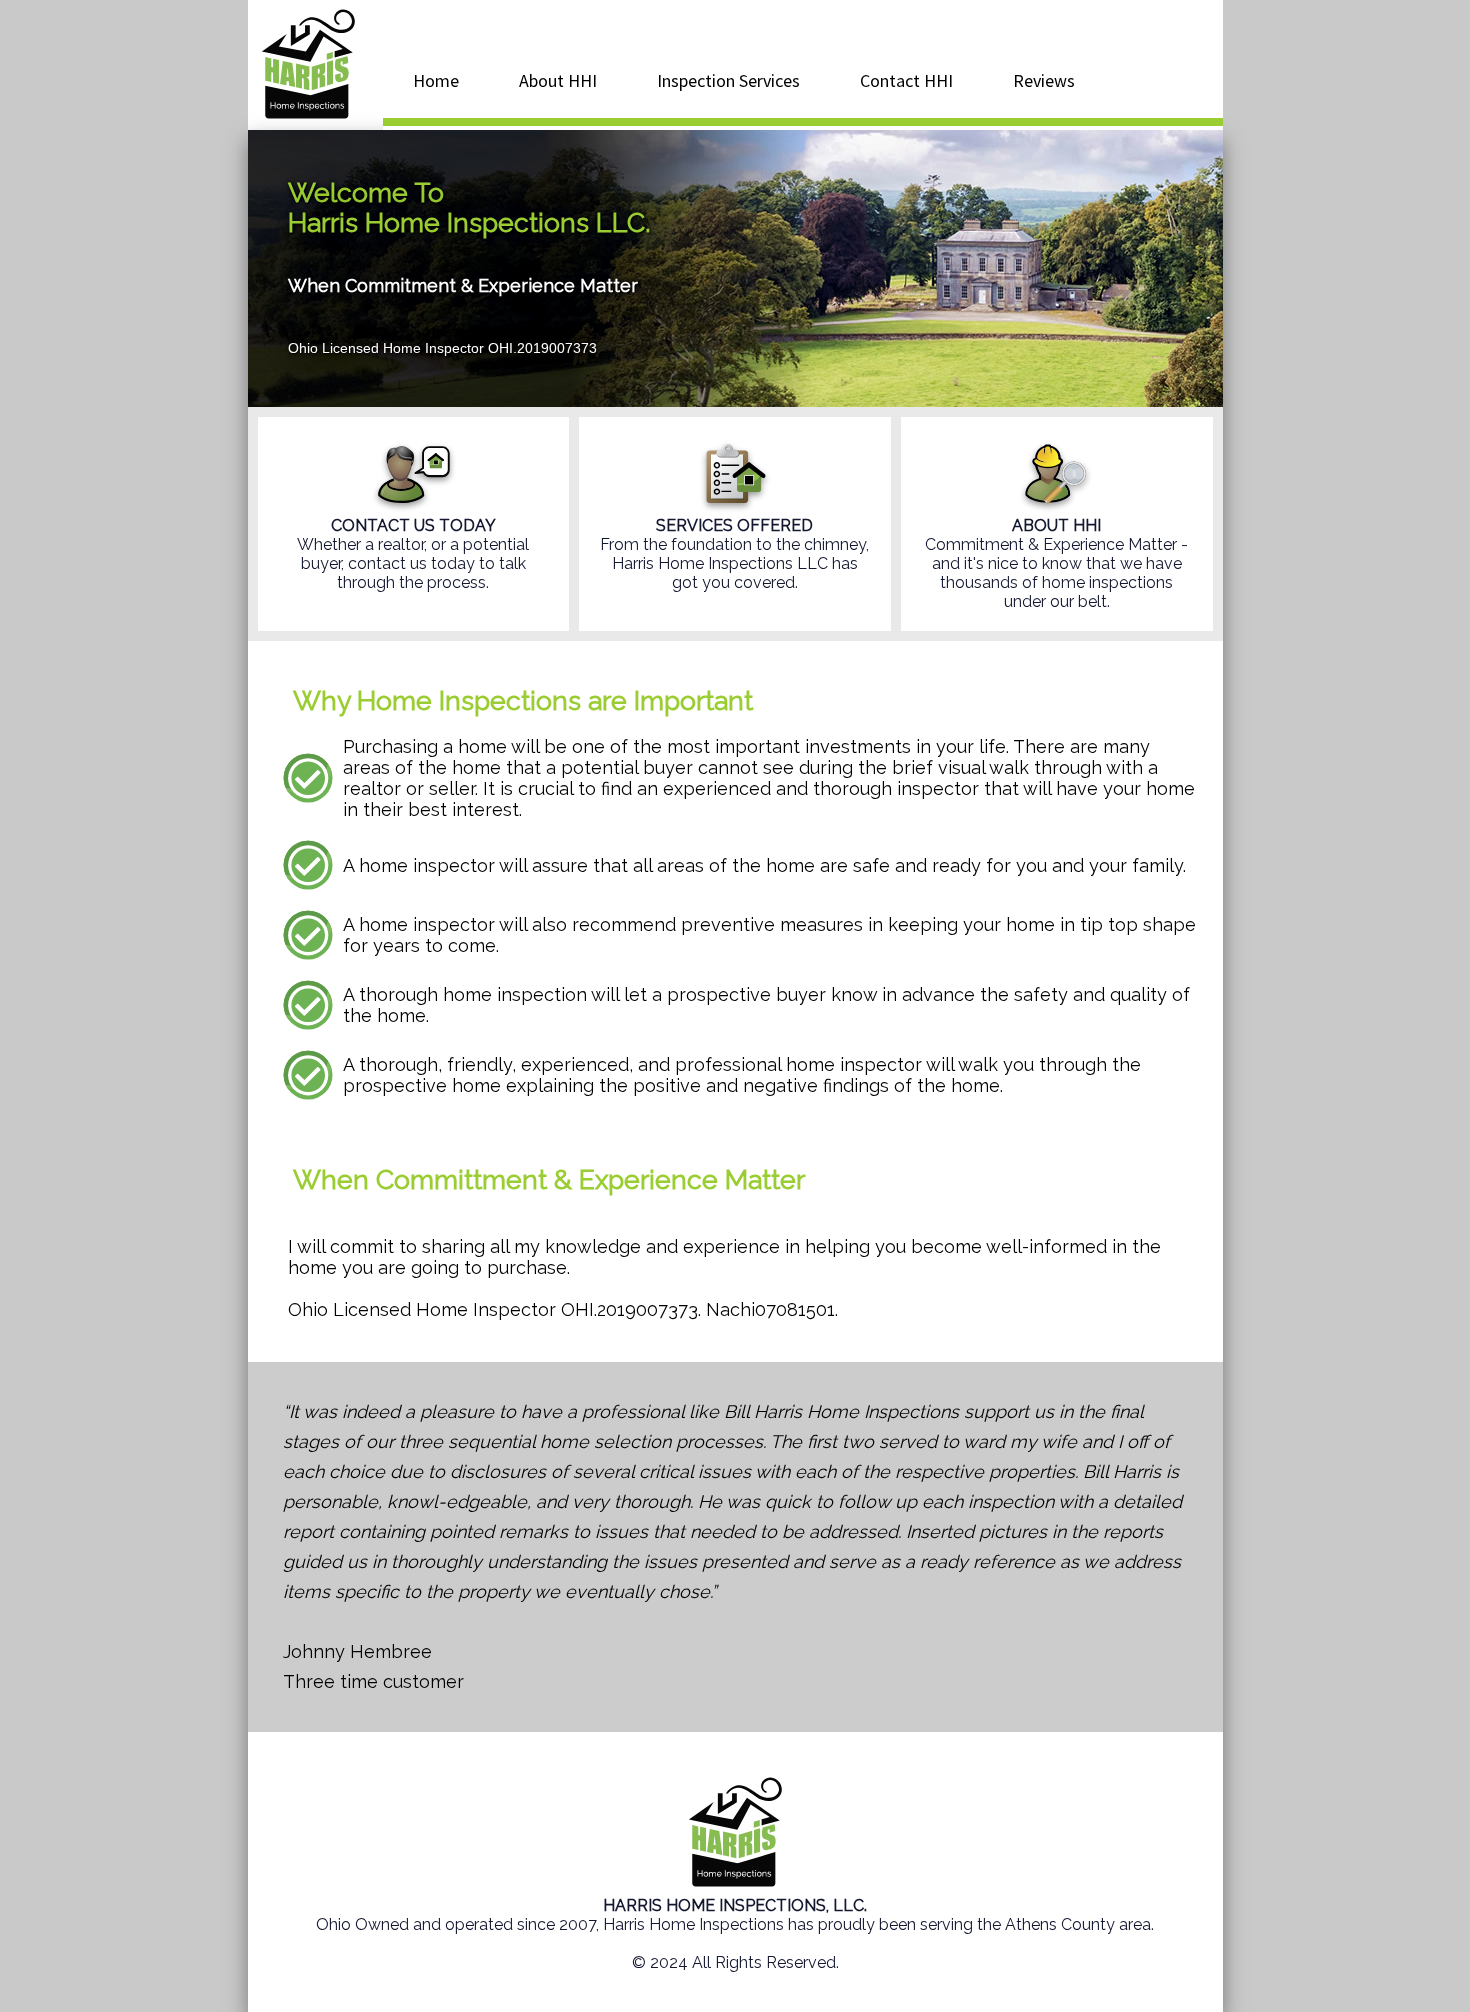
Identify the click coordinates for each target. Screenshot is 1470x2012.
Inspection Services (728, 80)
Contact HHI (906, 80)
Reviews (1044, 80)
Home (436, 80)
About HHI (558, 80)
